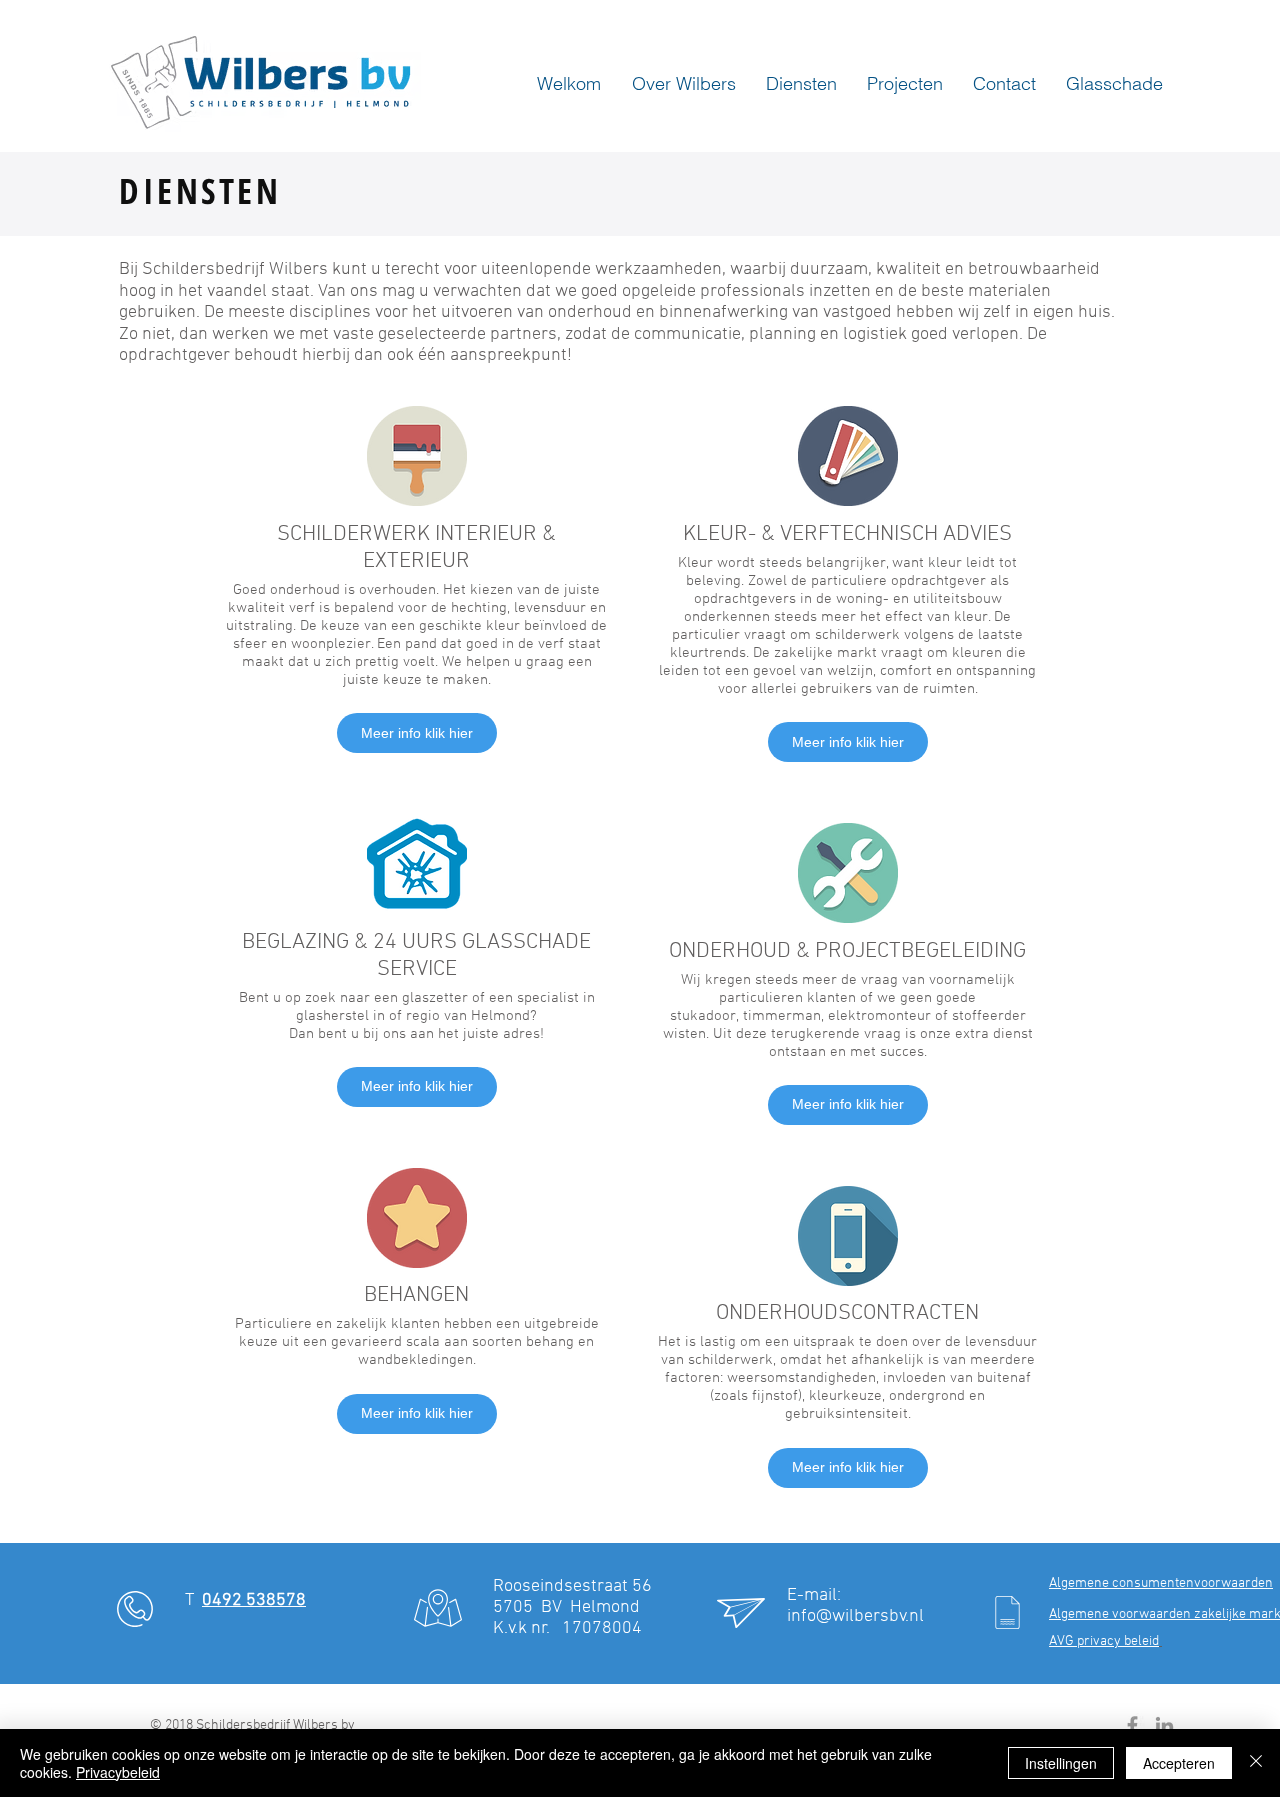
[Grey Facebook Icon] (1132, 1725)
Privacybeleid (118, 1772)
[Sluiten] (1256, 1763)
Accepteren (1179, 1763)
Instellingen (1061, 1763)
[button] (678, 83)
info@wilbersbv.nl (855, 1616)
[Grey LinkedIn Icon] (1164, 1725)
